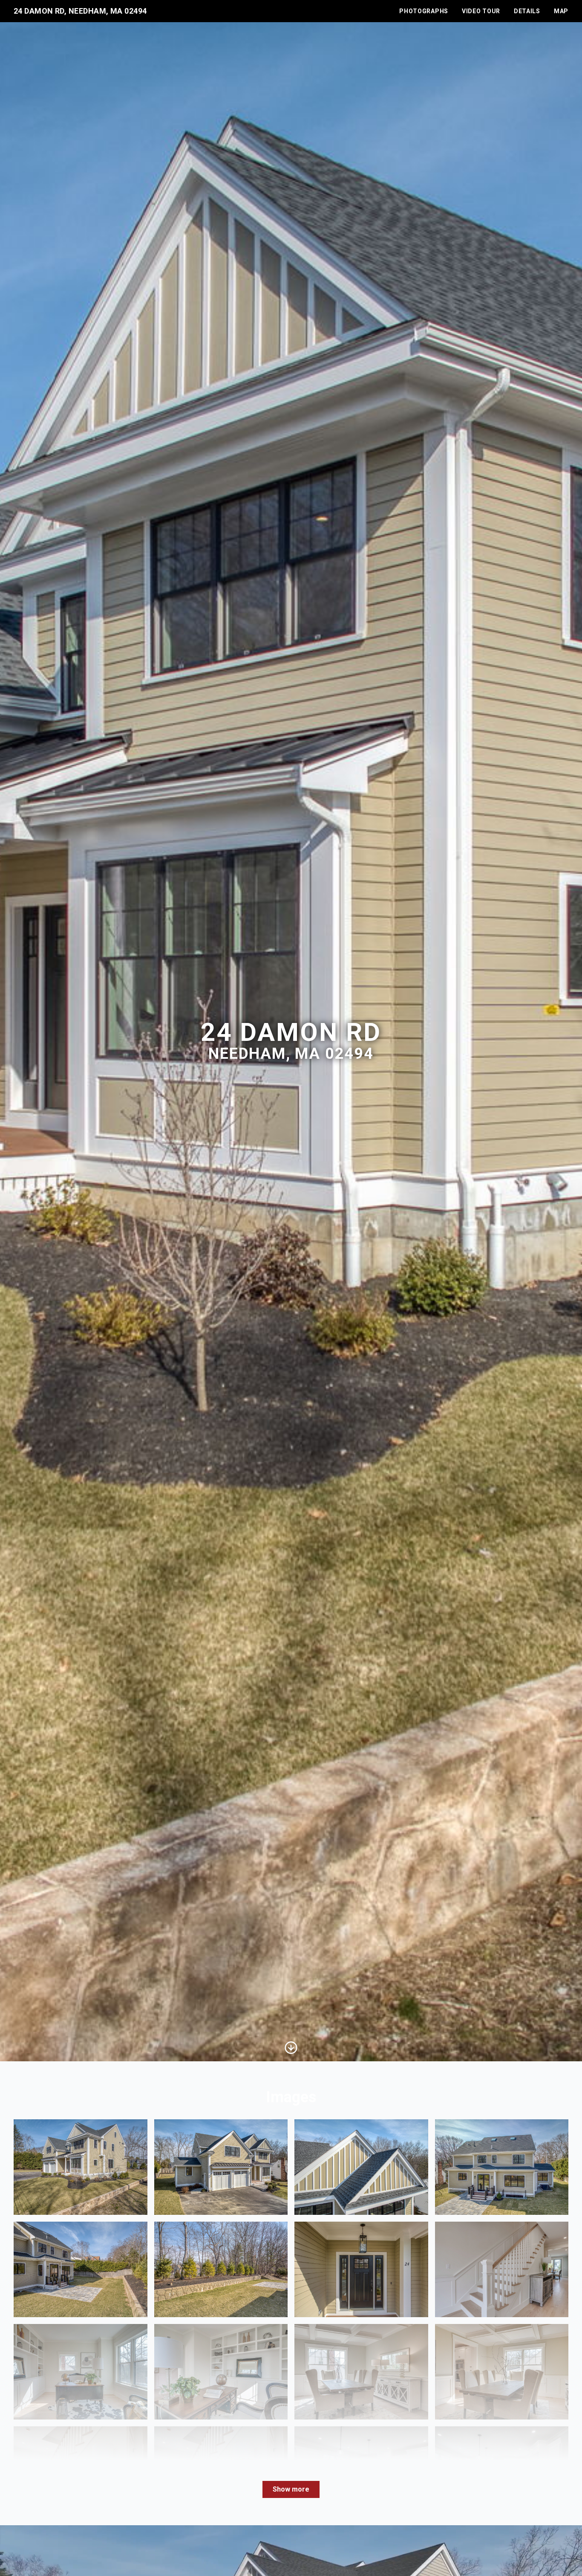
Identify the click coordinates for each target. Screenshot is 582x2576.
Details (527, 11)
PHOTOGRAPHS (424, 11)
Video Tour (481, 11)
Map (561, 11)
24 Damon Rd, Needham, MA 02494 (80, 11)
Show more (291, 2489)
